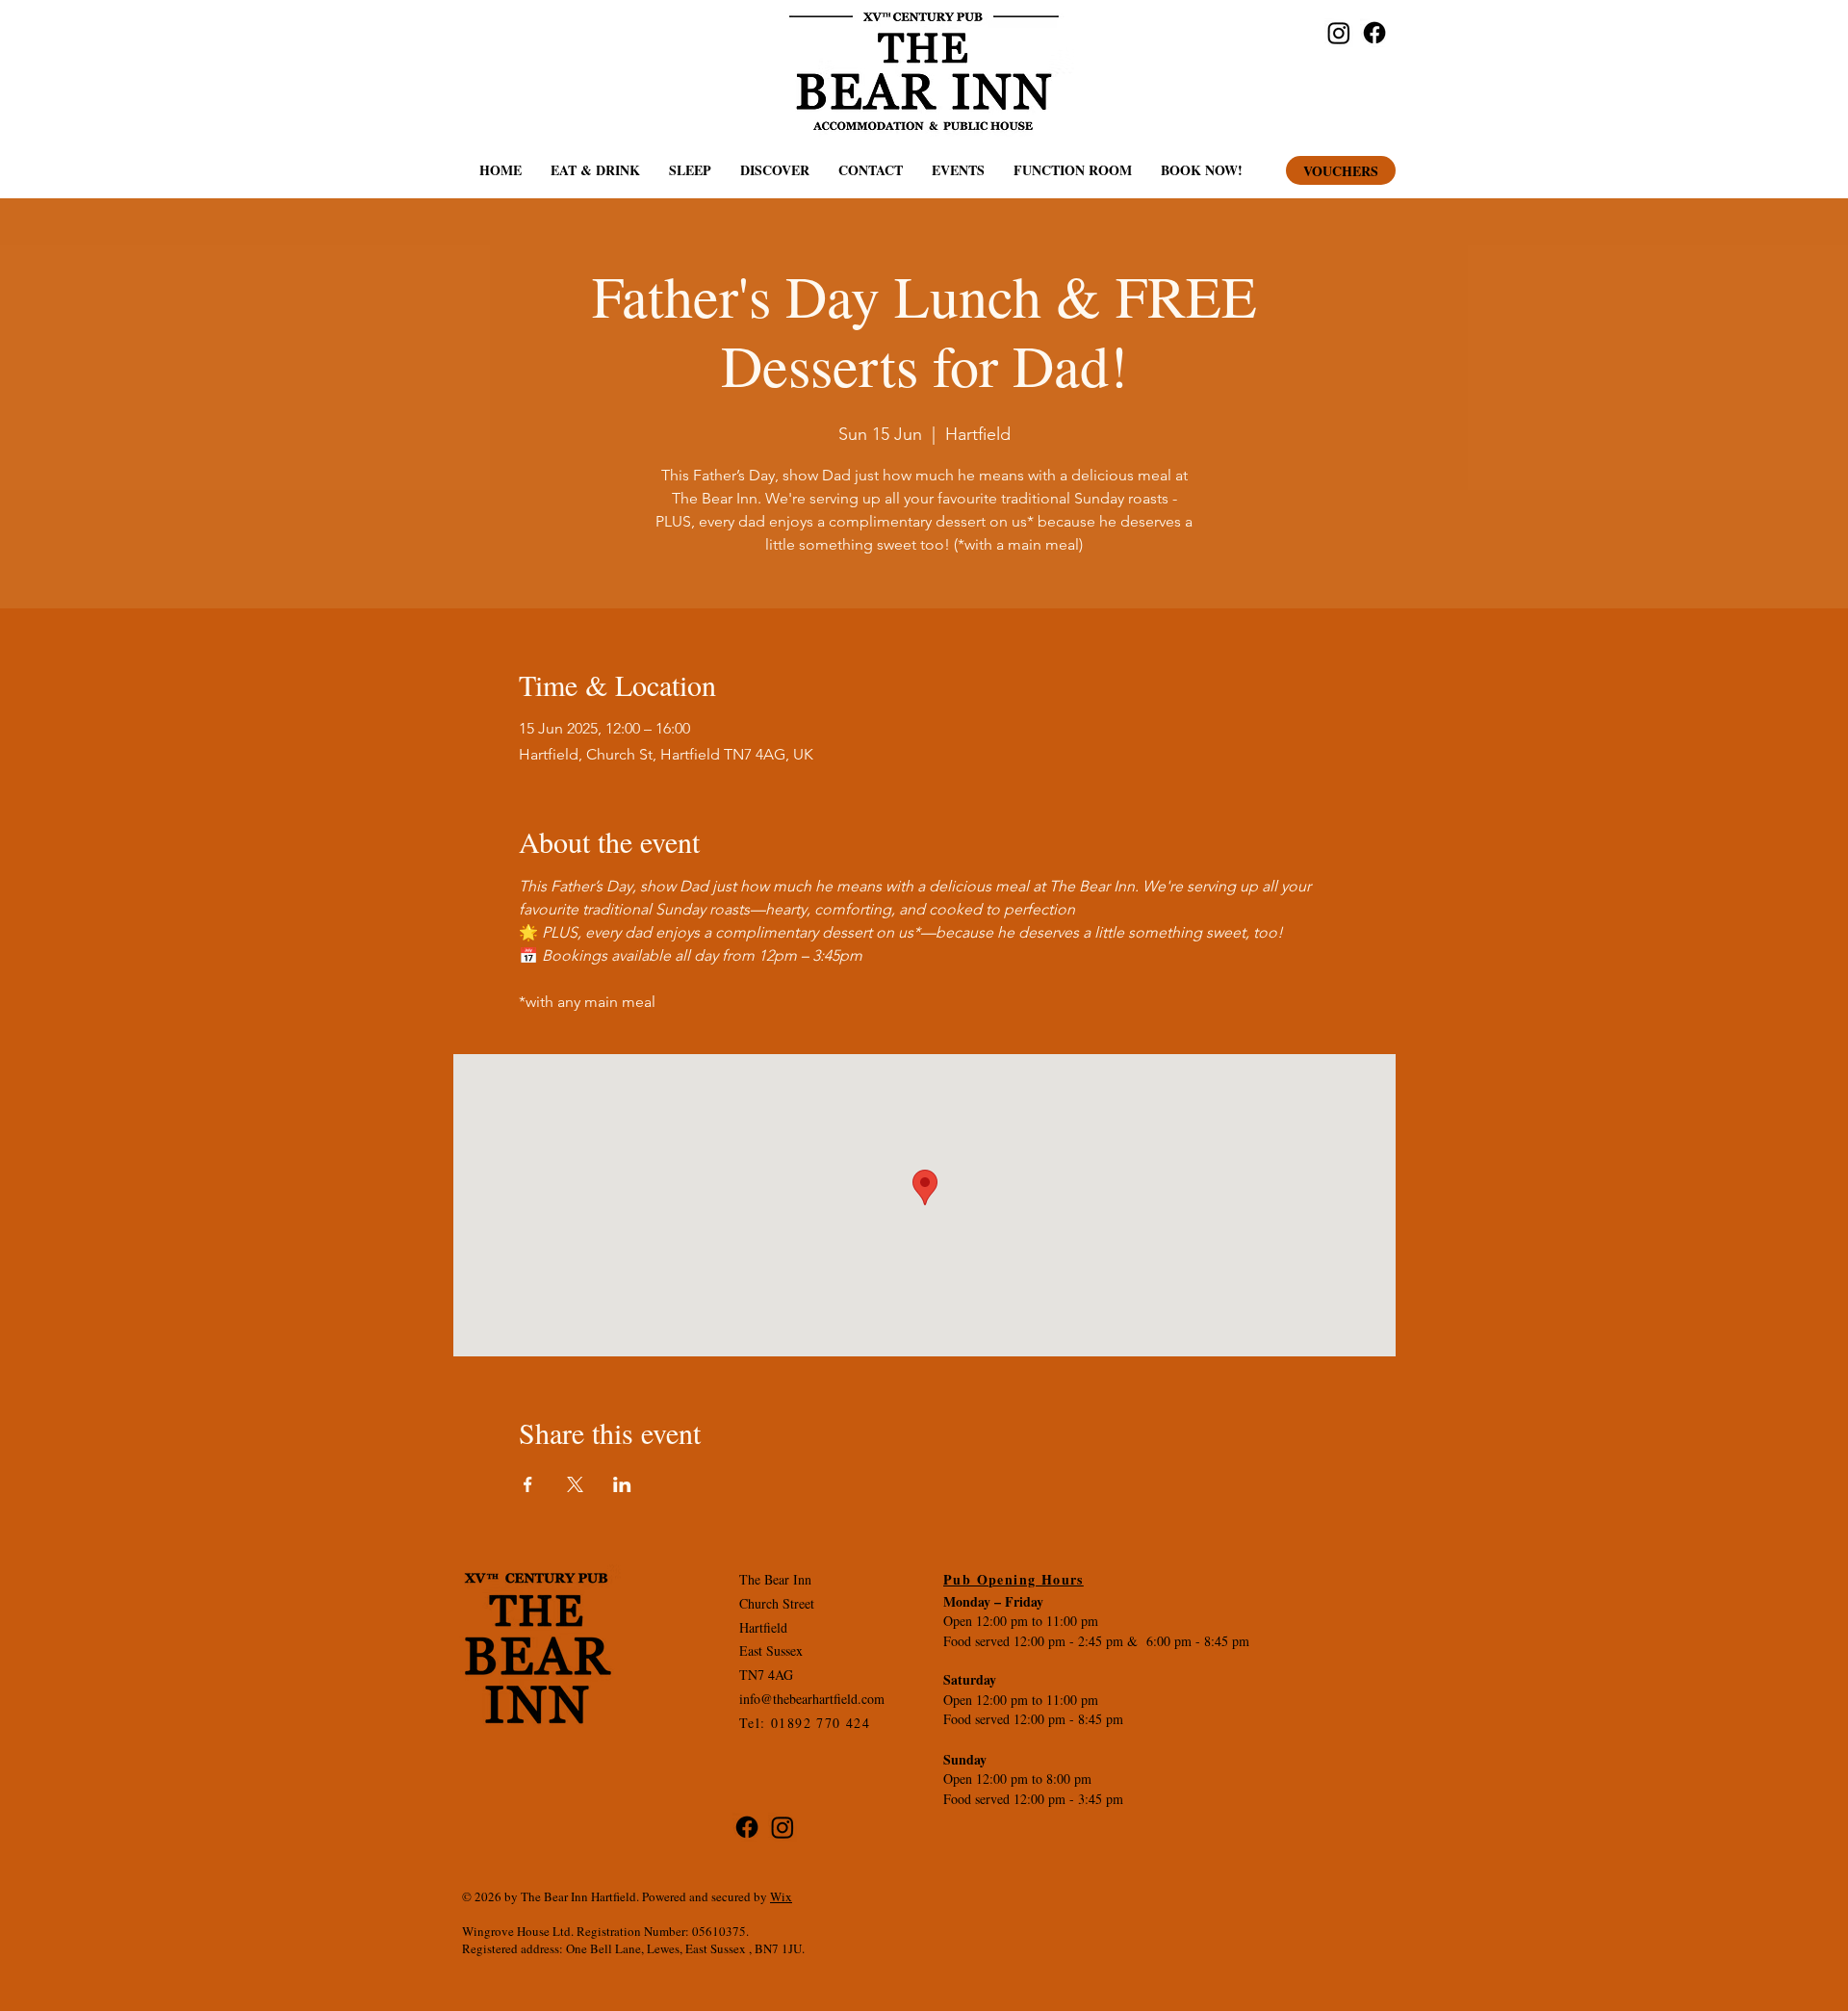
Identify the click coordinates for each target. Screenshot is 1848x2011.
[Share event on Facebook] (528, 1484)
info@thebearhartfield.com (812, 1699)
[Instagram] (1339, 33)
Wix (781, 1896)
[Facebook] (1374, 33)
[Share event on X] (575, 1484)
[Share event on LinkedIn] (622, 1484)
